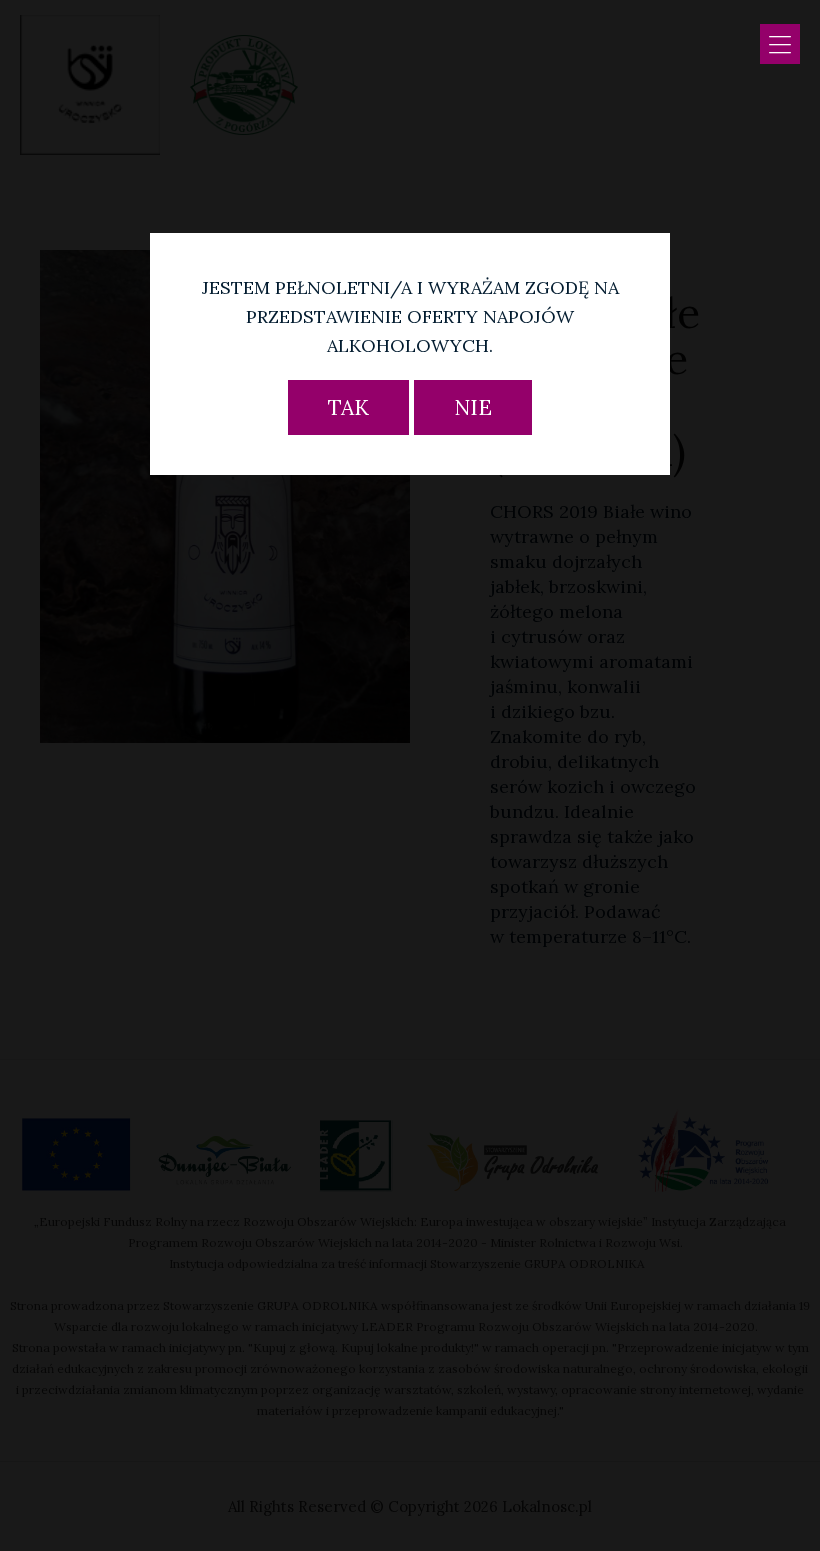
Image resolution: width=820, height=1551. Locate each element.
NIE (473, 407)
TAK (348, 407)
